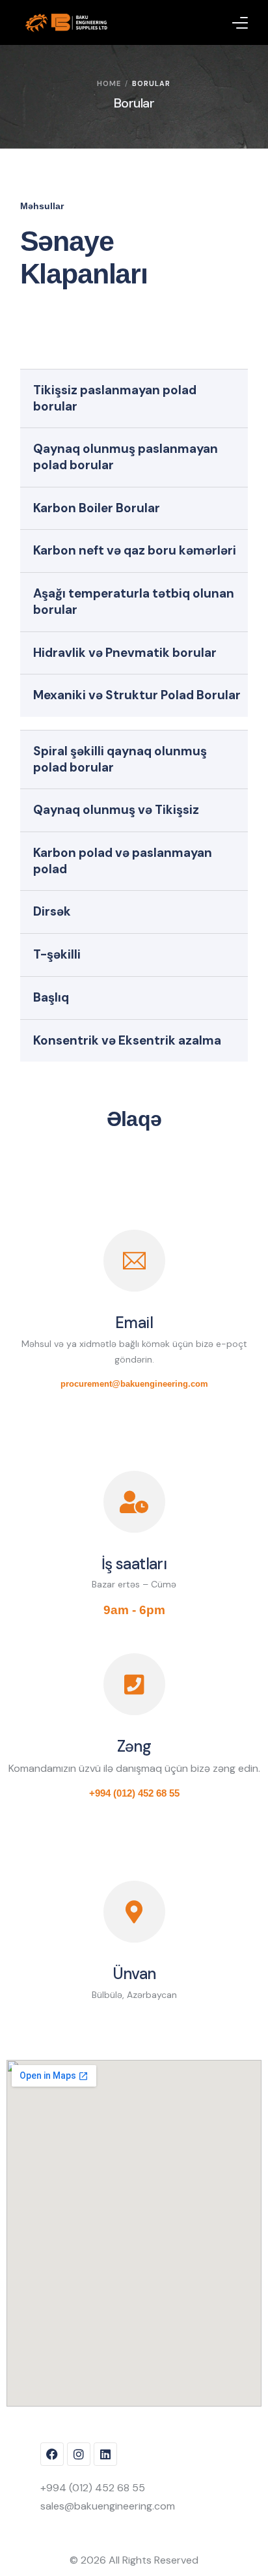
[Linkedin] (105, 2454)
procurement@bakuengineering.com (134, 1384)
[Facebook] (52, 2454)
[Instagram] (79, 2454)
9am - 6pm (134, 1610)
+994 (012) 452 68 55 (134, 1793)
